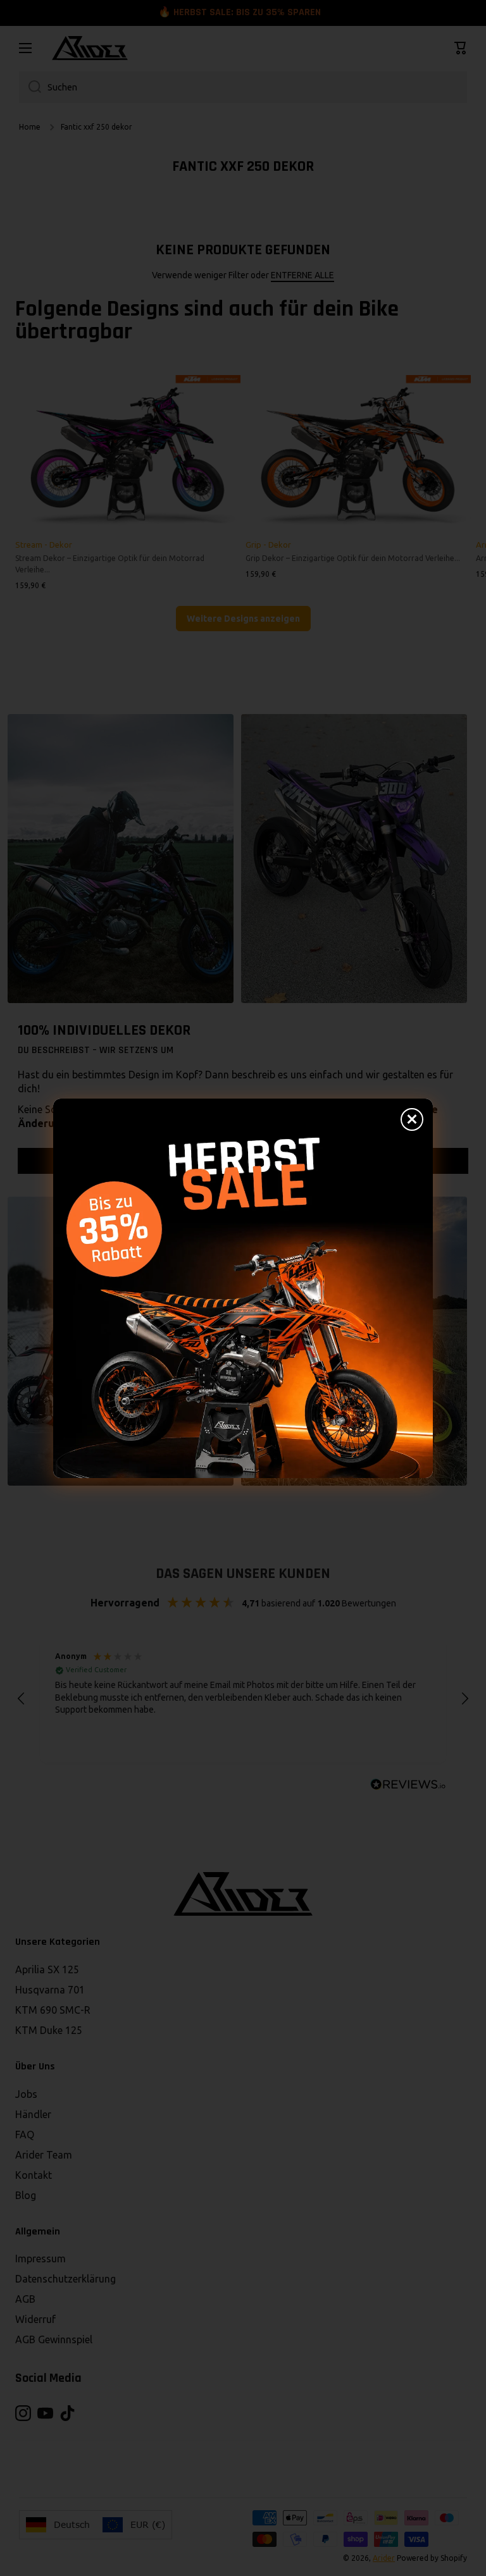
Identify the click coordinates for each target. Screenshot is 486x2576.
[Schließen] (412, 1119)
